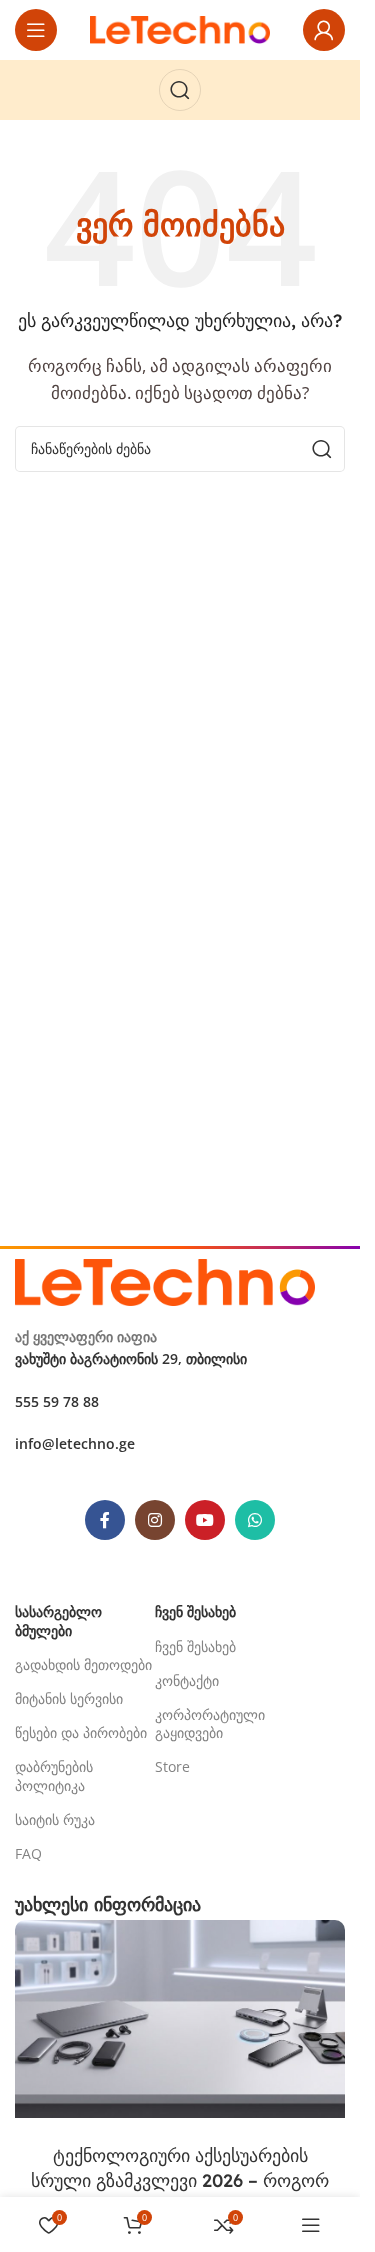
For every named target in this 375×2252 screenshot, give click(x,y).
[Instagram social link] (155, 1520)
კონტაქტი (187, 1680)
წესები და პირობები (81, 1732)
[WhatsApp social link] (255, 1520)
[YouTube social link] (205, 1520)
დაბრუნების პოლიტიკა (54, 1775)
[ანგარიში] (324, 30)
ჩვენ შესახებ (195, 1646)
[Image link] (165, 1280)
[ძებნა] (180, 90)
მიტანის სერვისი (69, 1698)
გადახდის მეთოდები (83, 1664)
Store (172, 1766)
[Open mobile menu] (36, 30)
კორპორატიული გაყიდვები (210, 1723)
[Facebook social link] (105, 1520)
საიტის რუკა (55, 1819)
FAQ (28, 1853)
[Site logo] (180, 28)
